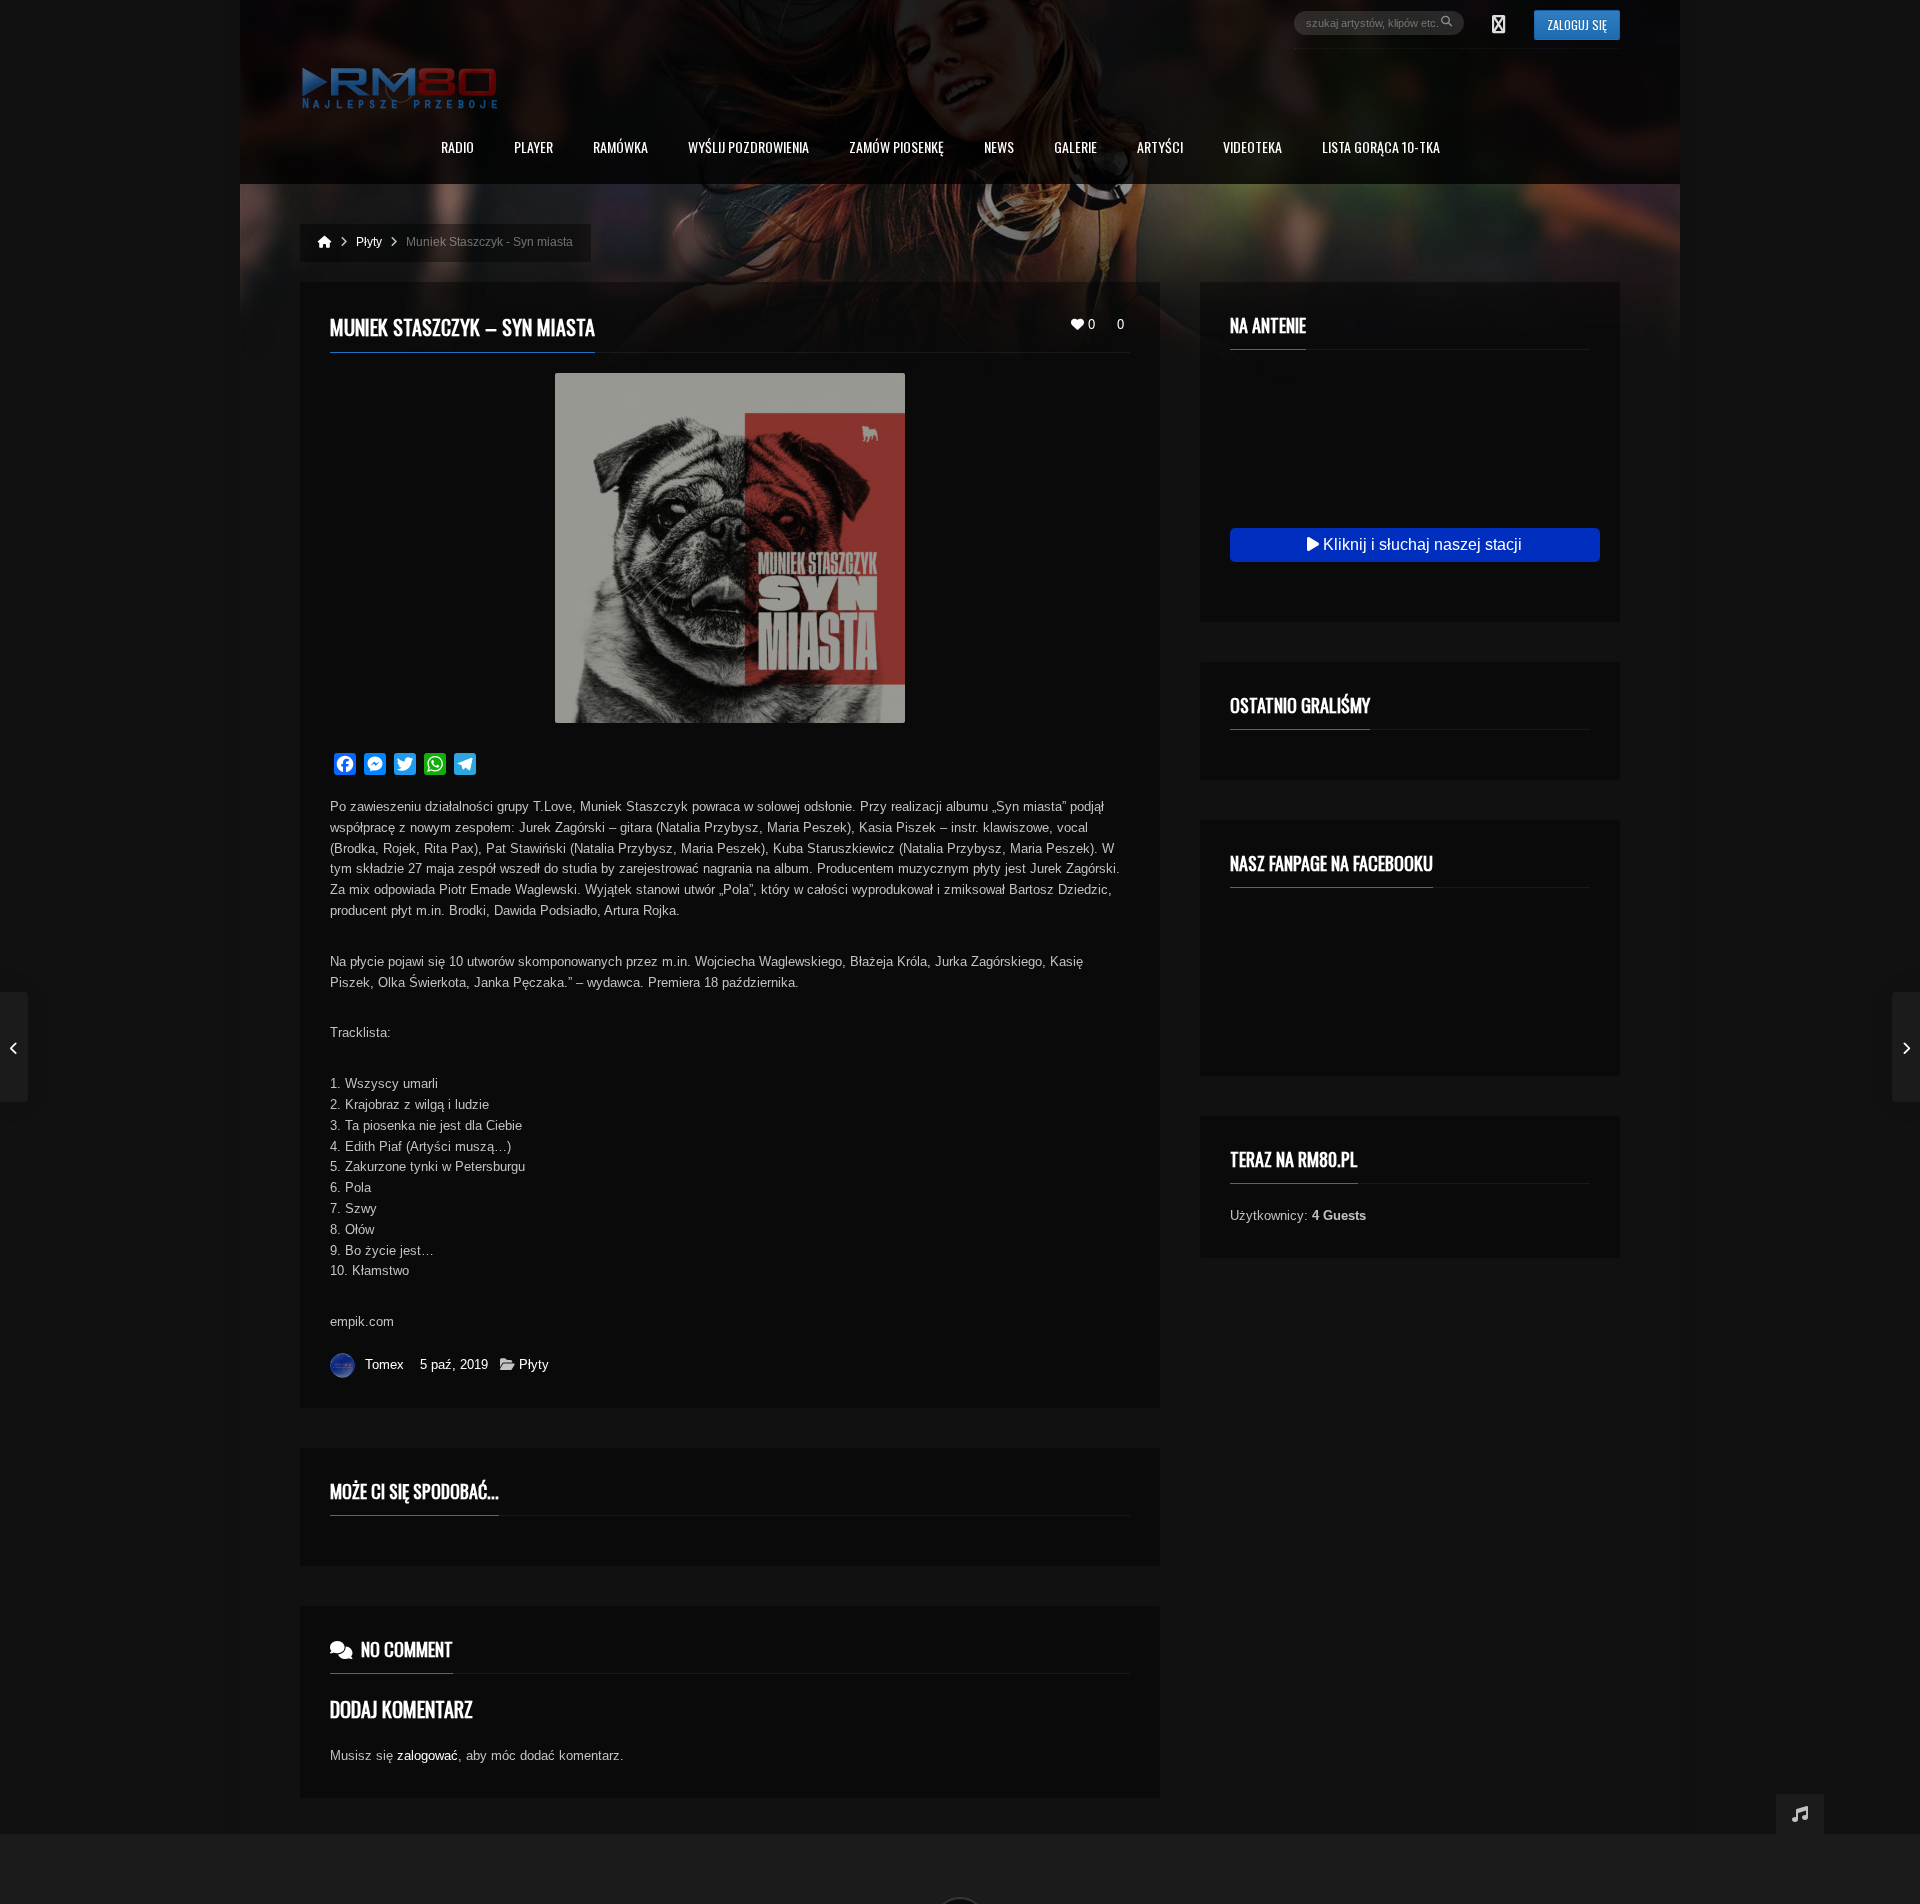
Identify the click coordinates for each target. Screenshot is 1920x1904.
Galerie (1075, 148)
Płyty (534, 1364)
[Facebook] (1499, 23)
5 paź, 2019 (454, 1364)
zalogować (427, 1755)
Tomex (384, 1364)
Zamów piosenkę (896, 148)
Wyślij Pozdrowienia (748, 148)
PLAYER (533, 148)
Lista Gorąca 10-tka (1381, 148)
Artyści (1160, 148)
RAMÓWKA (620, 148)
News (999, 148)
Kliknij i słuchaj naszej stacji (1420, 544)
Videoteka (1252, 148)
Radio (457, 148)
